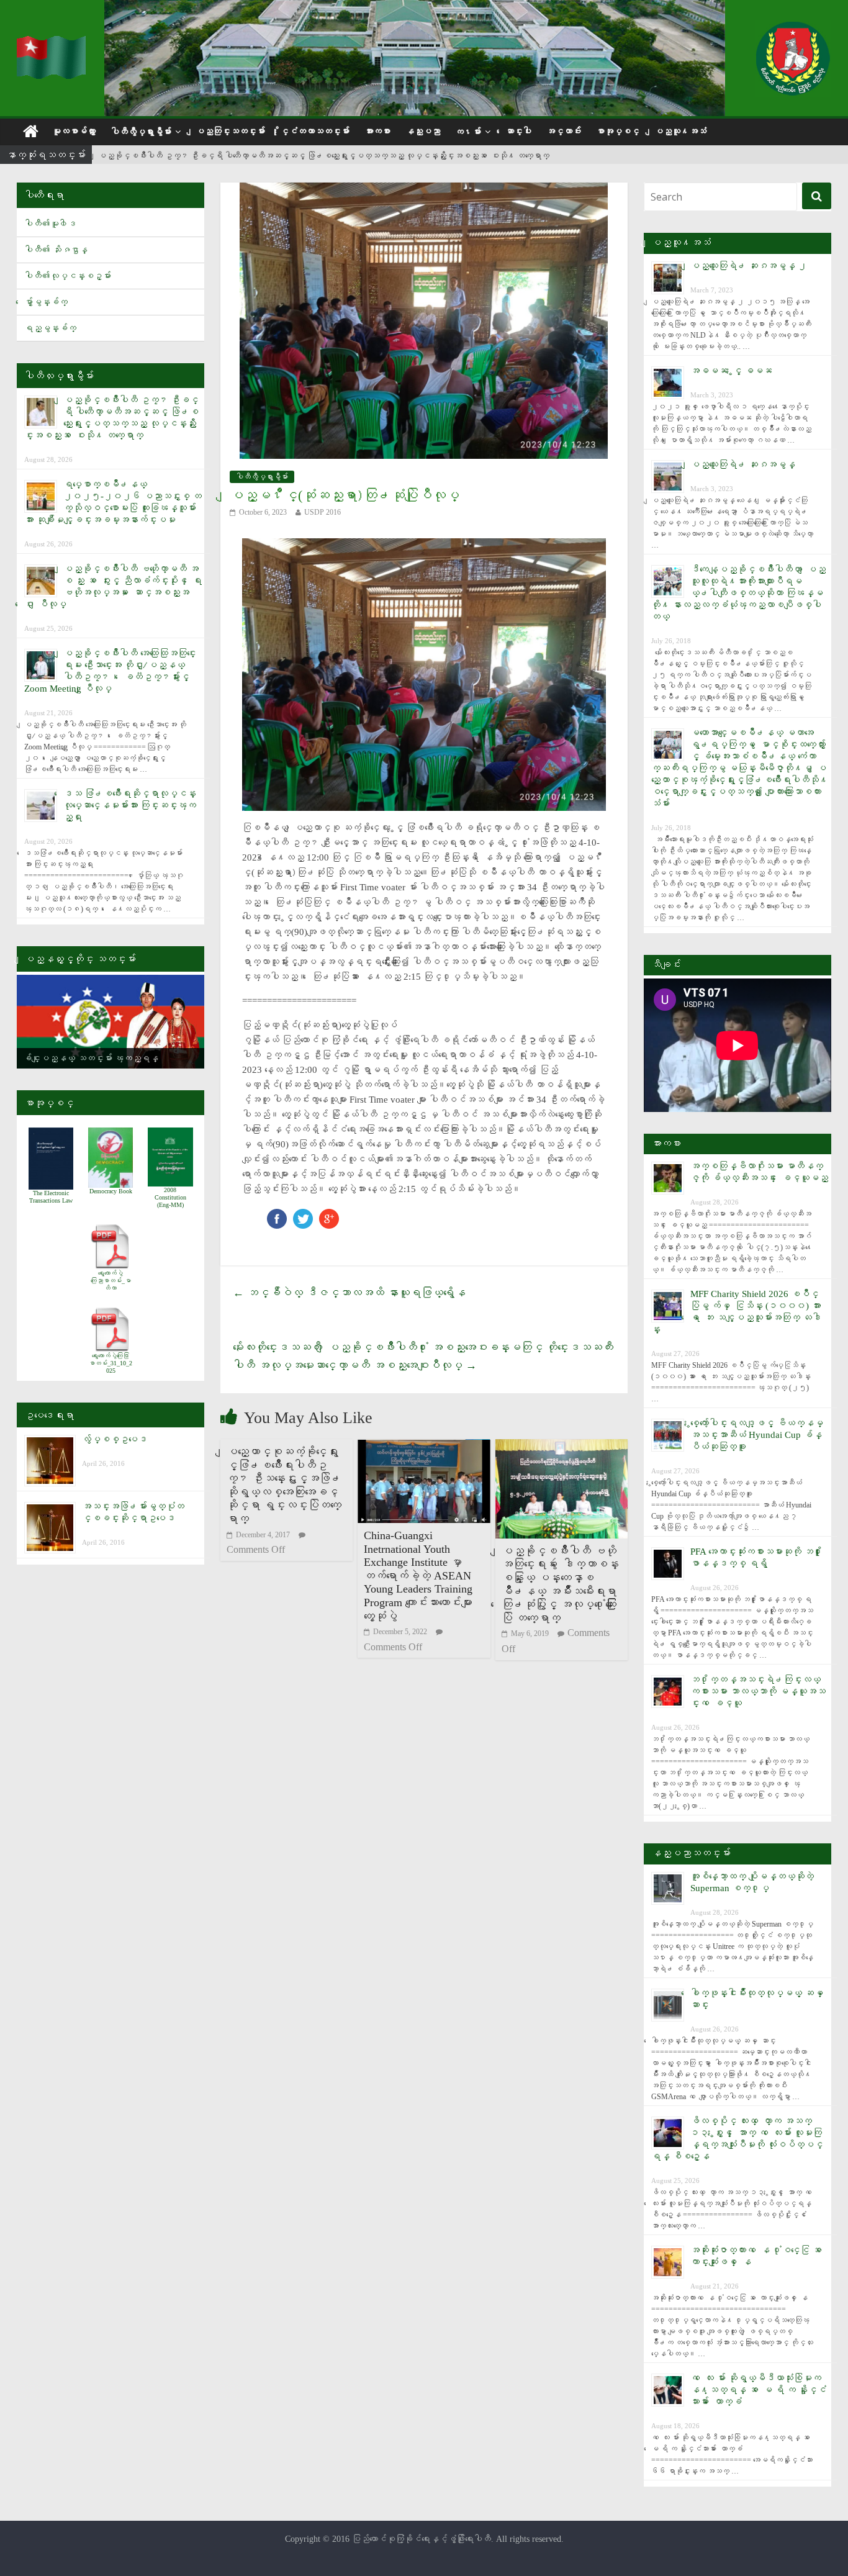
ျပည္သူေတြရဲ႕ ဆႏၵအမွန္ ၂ (749, 266)
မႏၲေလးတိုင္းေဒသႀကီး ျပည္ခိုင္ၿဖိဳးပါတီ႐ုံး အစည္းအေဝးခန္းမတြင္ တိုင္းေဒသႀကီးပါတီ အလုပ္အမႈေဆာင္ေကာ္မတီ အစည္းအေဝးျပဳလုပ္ (423, 1356)
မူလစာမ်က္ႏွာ (74, 131)
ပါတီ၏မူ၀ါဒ (50, 224)
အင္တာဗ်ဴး (564, 131)
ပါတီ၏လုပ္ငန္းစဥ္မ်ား (68, 276)
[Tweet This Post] (303, 1215)
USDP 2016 (323, 512)
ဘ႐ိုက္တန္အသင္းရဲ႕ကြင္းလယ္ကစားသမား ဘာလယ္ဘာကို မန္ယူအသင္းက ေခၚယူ (758, 1691)
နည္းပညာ (423, 131)
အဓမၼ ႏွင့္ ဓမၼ (731, 371)
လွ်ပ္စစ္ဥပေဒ (115, 1439)
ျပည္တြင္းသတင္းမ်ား (230, 131)
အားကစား (377, 131)
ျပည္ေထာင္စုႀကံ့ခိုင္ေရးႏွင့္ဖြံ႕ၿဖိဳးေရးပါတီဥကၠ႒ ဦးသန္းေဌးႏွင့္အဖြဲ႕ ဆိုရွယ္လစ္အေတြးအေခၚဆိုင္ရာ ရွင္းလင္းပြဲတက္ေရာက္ (284, 1485)
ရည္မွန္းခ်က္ (50, 328)
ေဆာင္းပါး (518, 131)
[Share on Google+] (329, 1215)
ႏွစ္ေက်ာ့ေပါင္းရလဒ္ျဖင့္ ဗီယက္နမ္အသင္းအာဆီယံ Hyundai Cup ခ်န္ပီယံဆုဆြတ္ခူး (757, 1435)
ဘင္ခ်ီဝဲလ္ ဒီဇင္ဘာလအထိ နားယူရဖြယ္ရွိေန (349, 1293)
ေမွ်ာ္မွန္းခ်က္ (46, 302)
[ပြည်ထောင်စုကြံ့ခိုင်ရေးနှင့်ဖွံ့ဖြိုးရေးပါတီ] (53, 44)
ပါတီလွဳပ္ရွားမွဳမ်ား (141, 132)
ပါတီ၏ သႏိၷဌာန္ (56, 250)
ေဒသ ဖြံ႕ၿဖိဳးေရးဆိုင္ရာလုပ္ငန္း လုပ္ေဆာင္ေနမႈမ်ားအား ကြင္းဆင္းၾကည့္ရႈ (130, 805)
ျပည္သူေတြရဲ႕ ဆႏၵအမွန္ (743, 464)
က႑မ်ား (468, 132)
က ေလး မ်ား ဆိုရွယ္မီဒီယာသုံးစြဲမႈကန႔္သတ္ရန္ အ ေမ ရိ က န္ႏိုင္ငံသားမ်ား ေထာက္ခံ (758, 2390)
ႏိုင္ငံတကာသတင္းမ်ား (315, 131)
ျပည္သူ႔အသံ (680, 131)
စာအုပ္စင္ (618, 131)
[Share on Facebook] (277, 1215)
